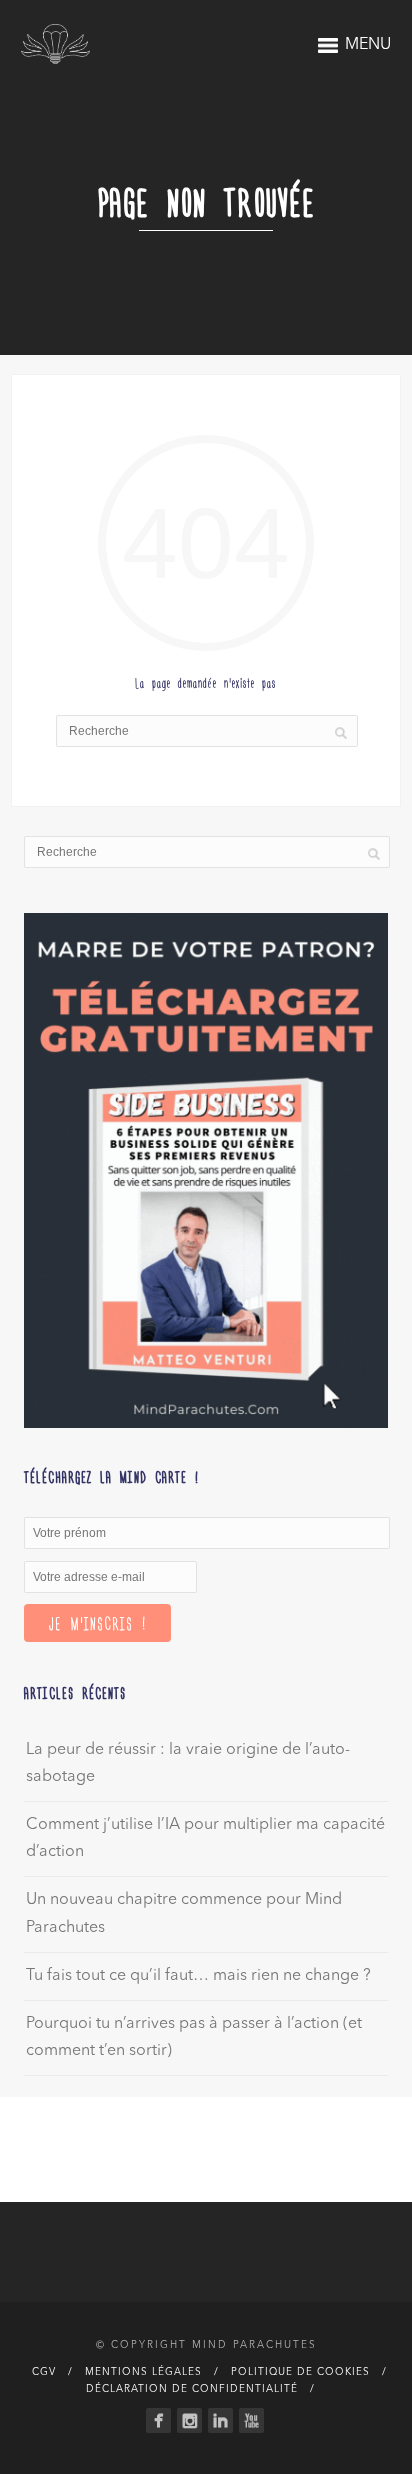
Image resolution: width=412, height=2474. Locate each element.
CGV (44, 2372)
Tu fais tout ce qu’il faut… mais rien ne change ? (198, 1976)
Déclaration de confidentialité (192, 2389)
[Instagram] (189, 2420)
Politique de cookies (300, 2372)
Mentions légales (143, 2372)
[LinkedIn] (220, 2420)
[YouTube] (251, 2420)
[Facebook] (158, 2420)
